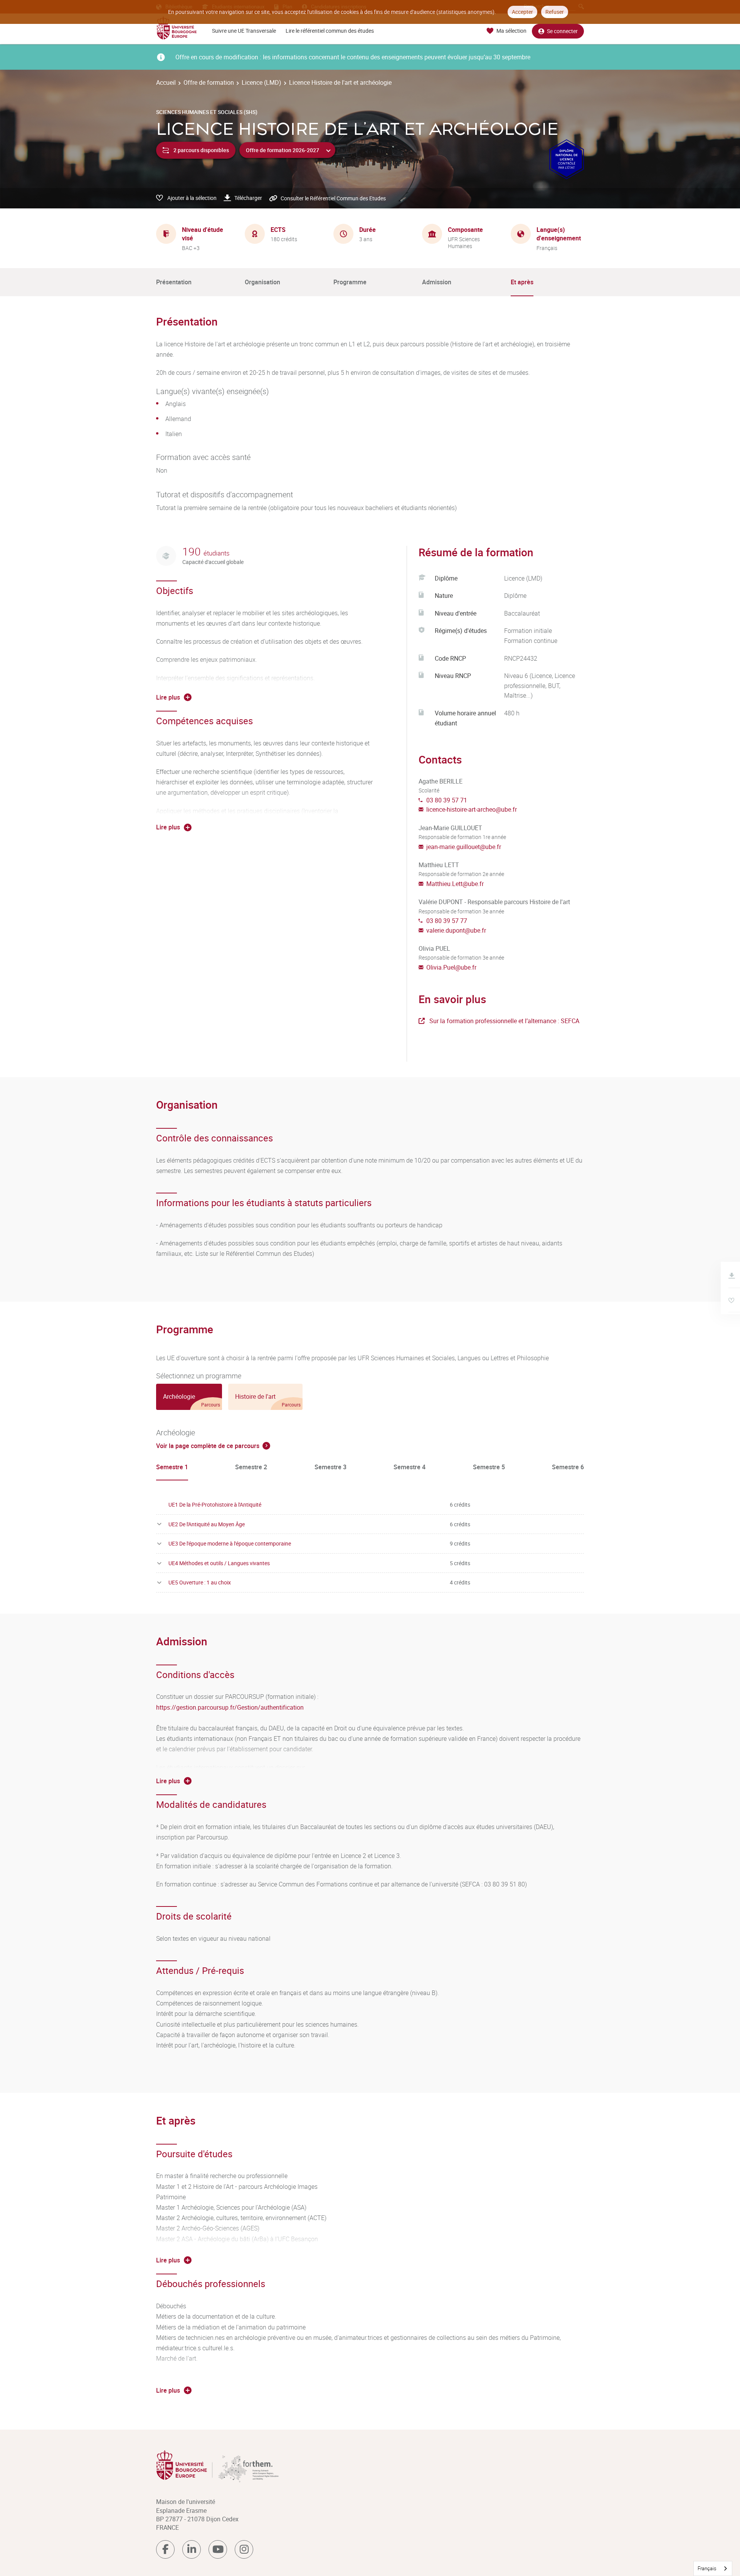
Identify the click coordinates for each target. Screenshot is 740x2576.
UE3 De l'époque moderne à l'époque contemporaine (230, 1543)
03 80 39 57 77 (447, 921)
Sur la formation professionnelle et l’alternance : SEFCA (504, 1021)
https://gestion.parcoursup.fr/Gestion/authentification (230, 1707)
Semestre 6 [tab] (568, 1467)
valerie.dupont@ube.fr (456, 930)
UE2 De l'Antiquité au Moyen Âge (207, 1524)
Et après (522, 282)
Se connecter (562, 31)
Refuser (555, 12)
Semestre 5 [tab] (489, 1467)
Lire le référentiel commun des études (330, 31)
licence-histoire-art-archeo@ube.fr (472, 809)
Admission (437, 282)
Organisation (262, 282)
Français (707, 2568)
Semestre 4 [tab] (410, 1467)
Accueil (166, 82)
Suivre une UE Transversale (244, 31)
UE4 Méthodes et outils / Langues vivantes (219, 1563)
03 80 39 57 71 (447, 800)
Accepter (522, 12)
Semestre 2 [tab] (251, 1467)
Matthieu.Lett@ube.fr (455, 884)
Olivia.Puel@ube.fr (451, 967)
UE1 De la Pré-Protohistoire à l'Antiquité (215, 1504)
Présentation (174, 282)
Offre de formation (209, 82)
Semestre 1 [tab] (172, 1467)
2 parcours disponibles (201, 150)
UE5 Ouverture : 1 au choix (200, 1582)
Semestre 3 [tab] (330, 1467)
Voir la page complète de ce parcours (208, 1446)
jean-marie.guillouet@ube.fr (464, 847)
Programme (350, 282)
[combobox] (713, 2568)
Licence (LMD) (262, 82)
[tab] (189, 1397)
